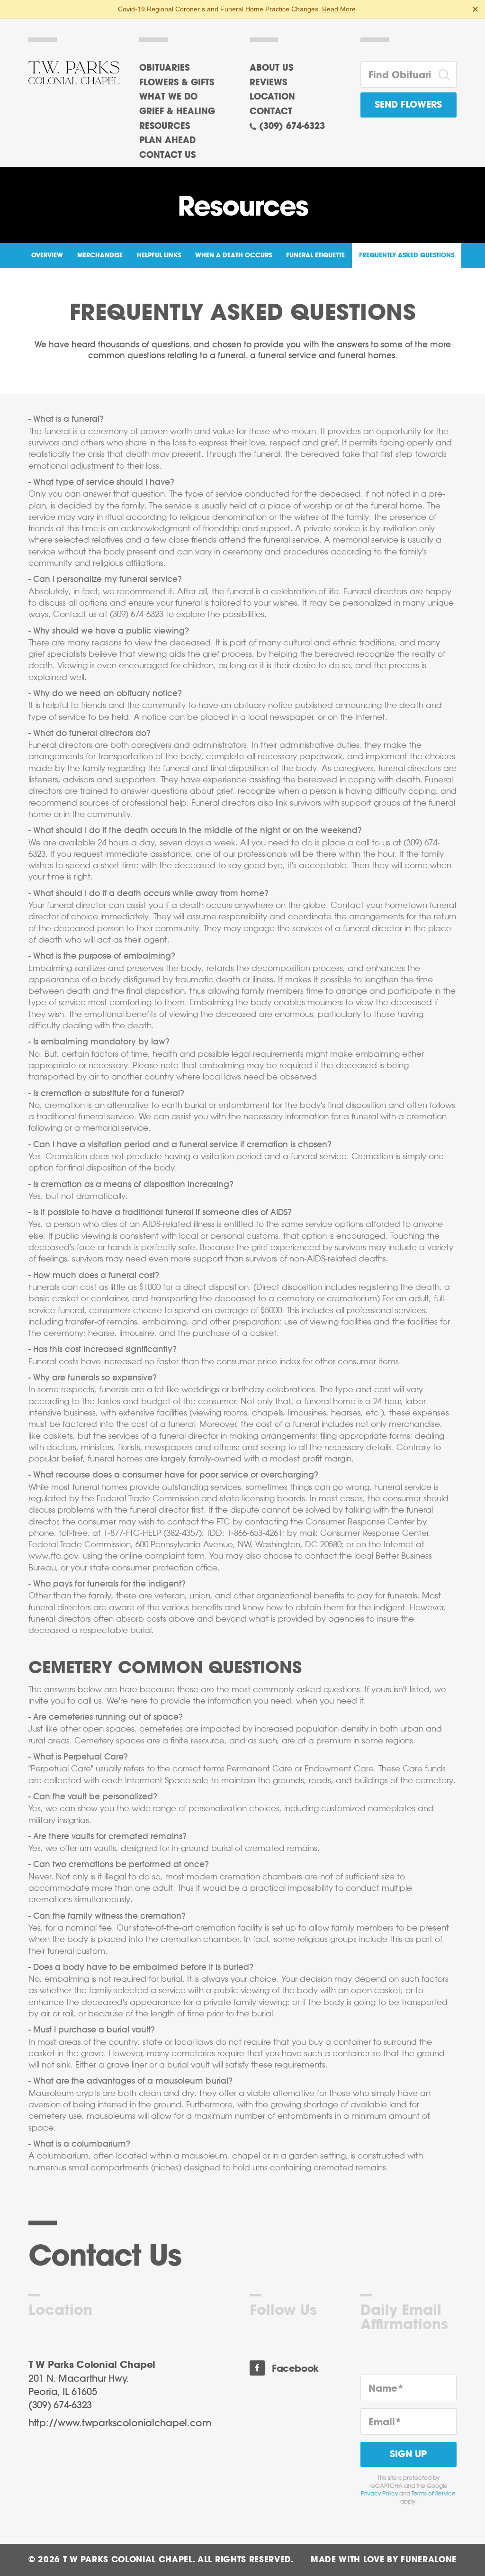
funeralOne (429, 2560)
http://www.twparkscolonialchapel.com (120, 2423)
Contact (271, 112)
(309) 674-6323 (292, 127)
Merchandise (100, 256)
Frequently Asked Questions (407, 256)
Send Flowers (408, 105)
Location (272, 97)
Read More (339, 9)
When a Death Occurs (234, 256)
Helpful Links (159, 256)
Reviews (268, 83)
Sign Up (408, 2454)
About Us (271, 68)
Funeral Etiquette (315, 256)
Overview (47, 256)
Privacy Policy (379, 2494)
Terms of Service (434, 2494)
